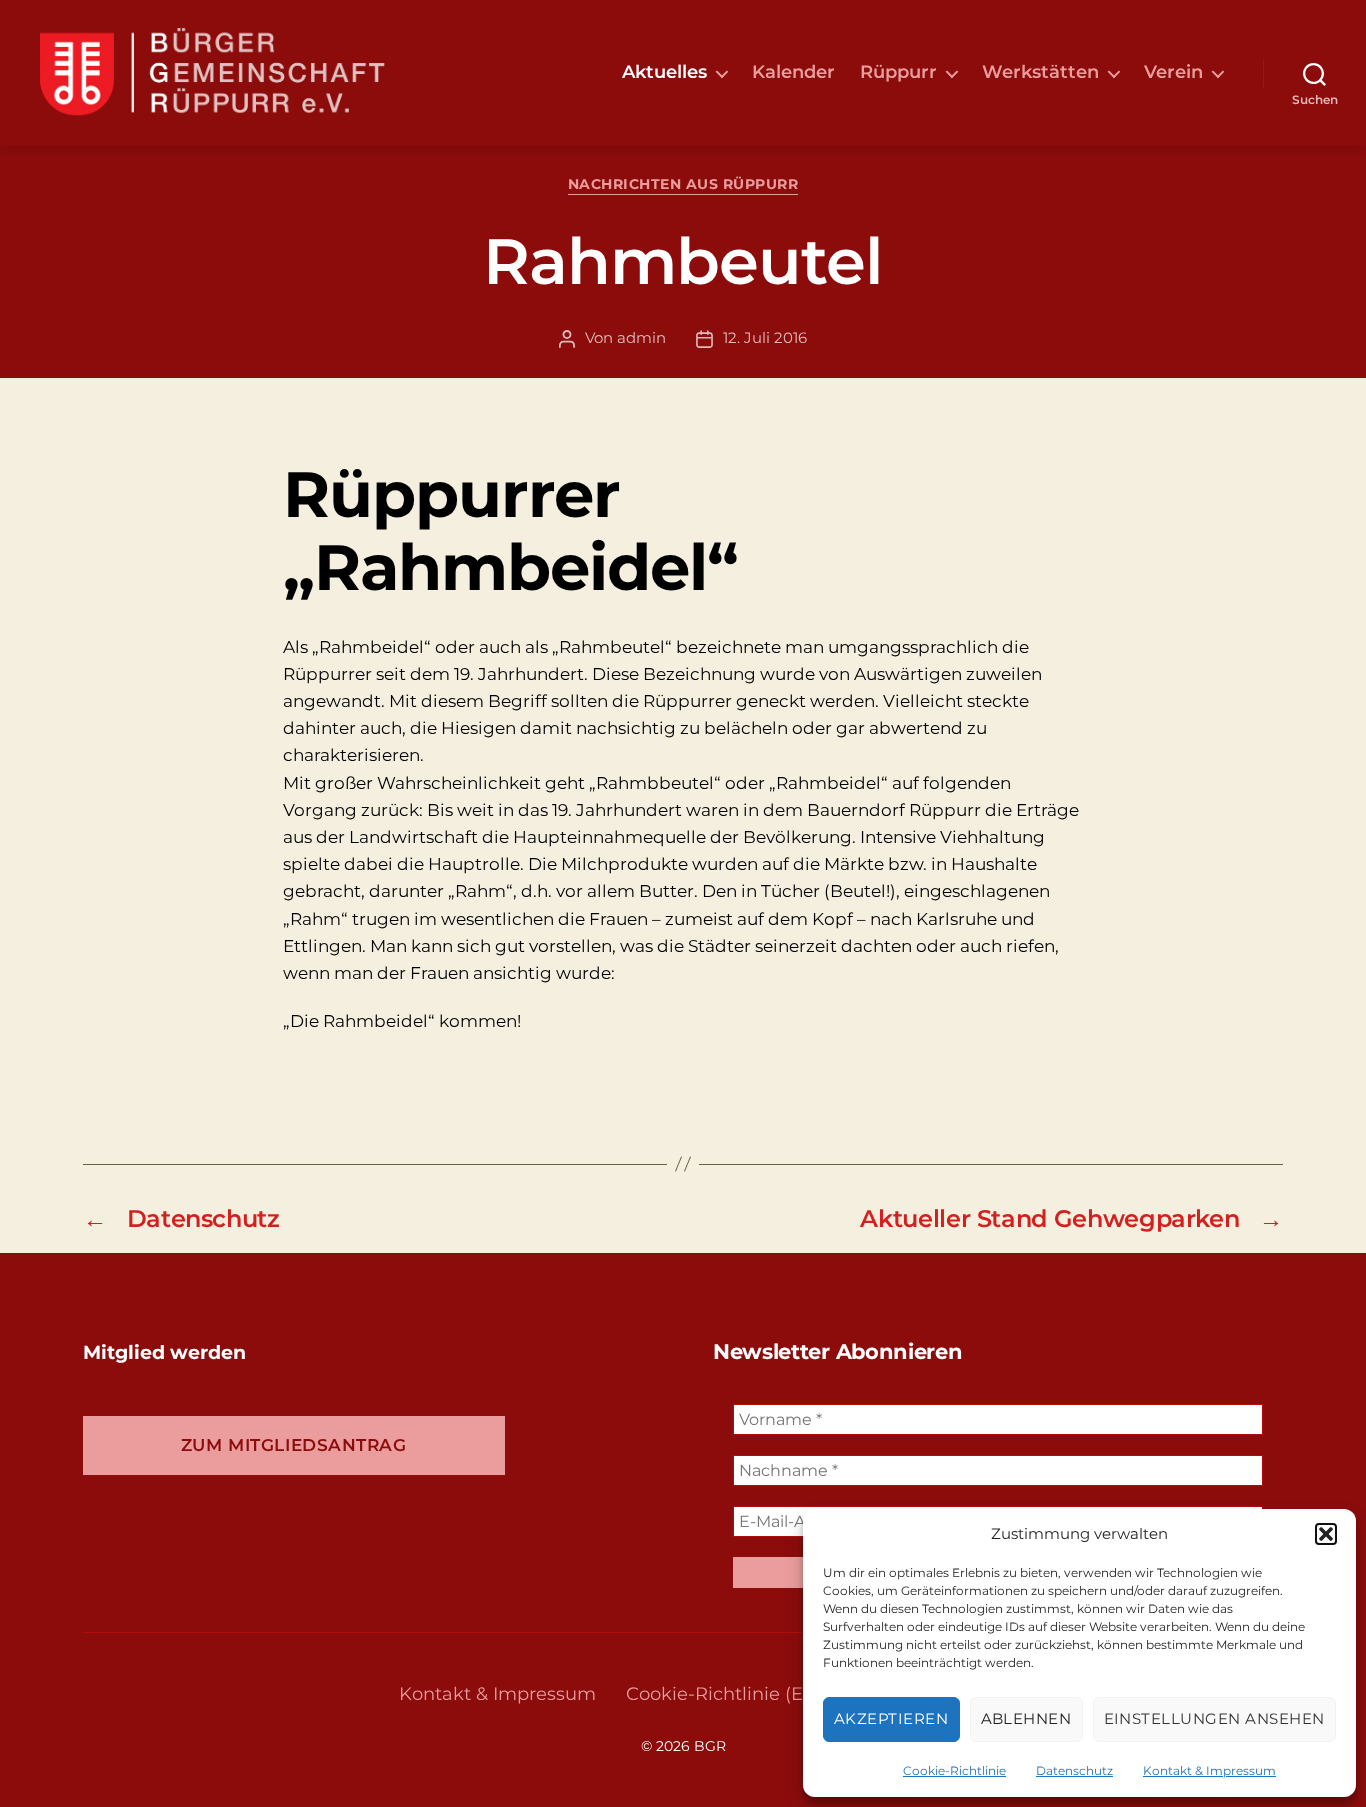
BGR (710, 1746)
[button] (1326, 1534)
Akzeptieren (891, 1718)
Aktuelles (664, 72)
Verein (1173, 72)
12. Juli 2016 (765, 337)
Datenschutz (1074, 1770)
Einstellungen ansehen (1215, 1718)
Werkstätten (1040, 72)
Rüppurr (898, 72)
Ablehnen (1026, 1718)
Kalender (793, 72)
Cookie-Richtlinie (954, 1770)
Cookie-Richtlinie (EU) (724, 1694)
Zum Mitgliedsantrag (294, 1445)
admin (641, 337)
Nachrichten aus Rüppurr (683, 184)
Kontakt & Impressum (1209, 1770)
